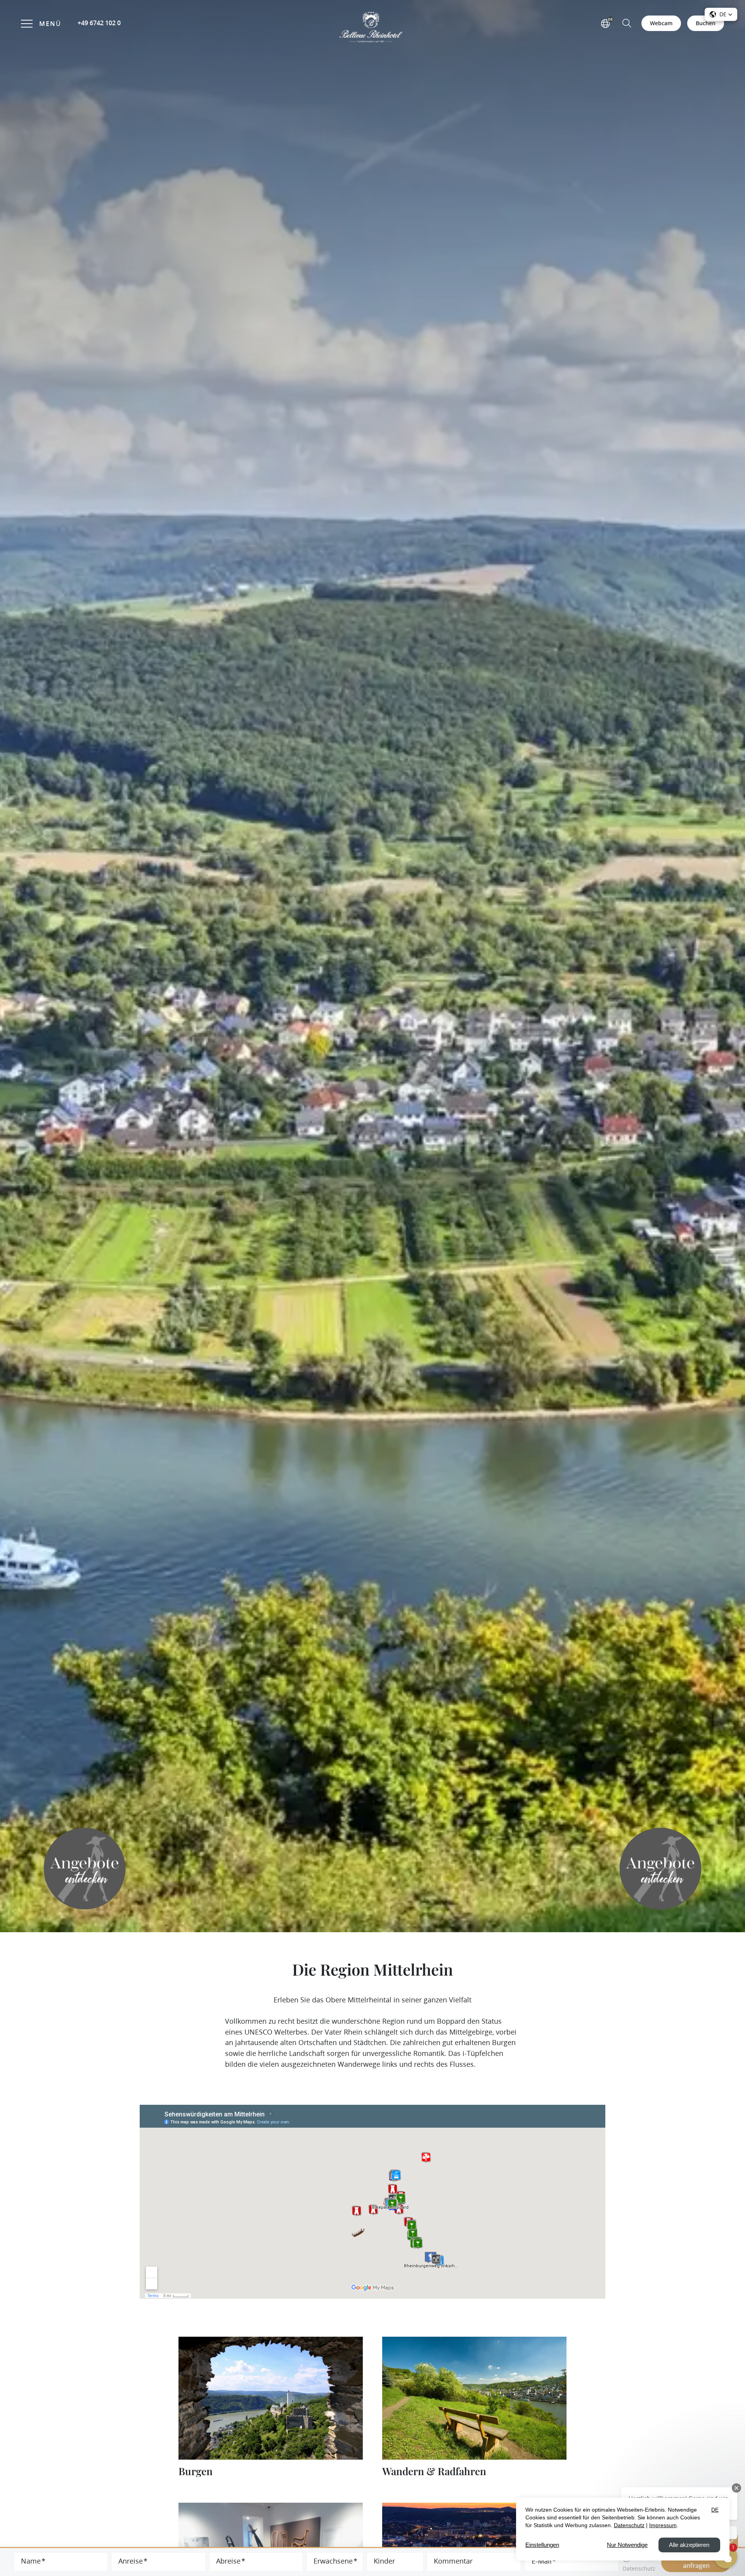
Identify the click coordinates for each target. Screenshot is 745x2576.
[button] (627, 22)
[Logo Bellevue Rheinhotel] (372, 27)
